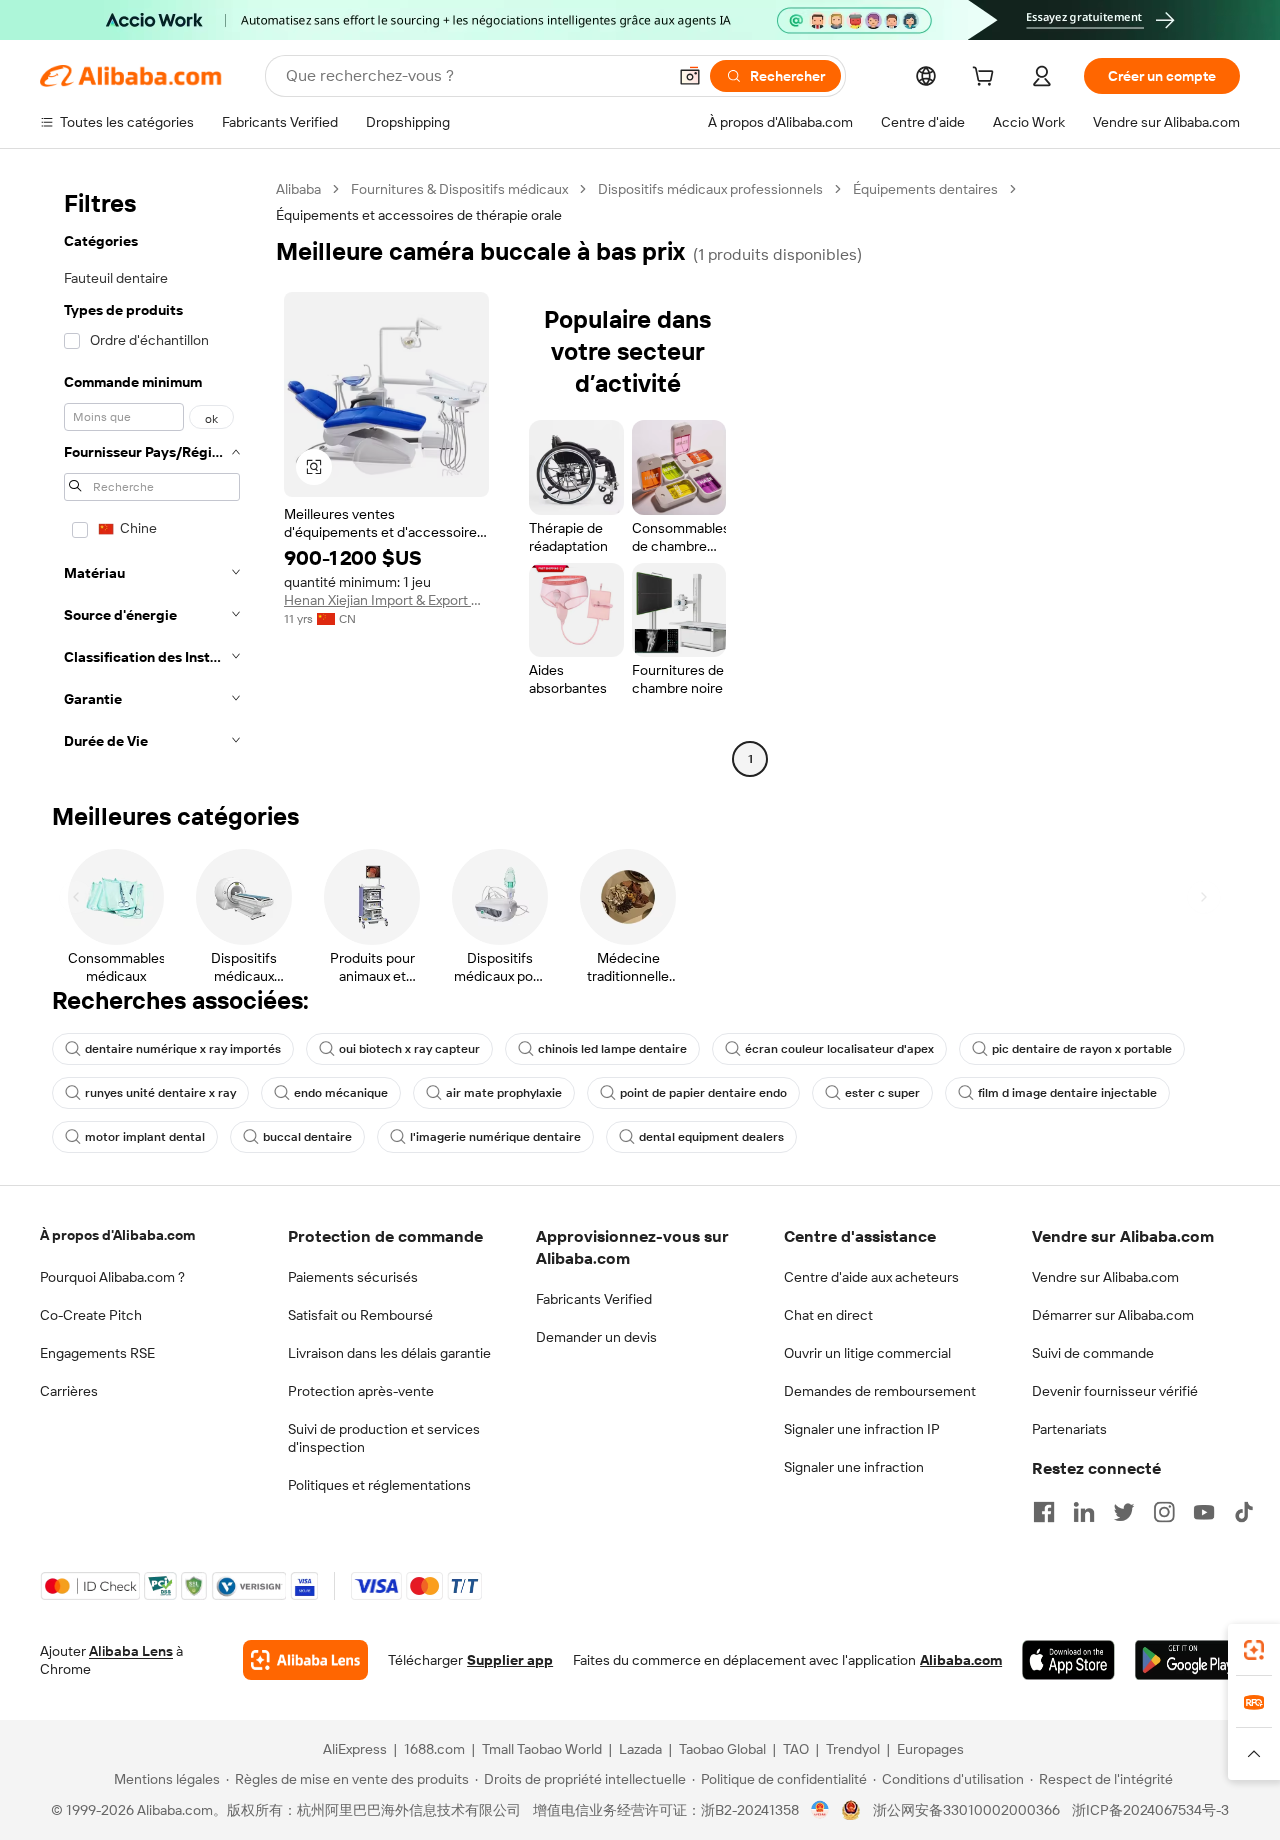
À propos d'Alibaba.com (117, 1235)
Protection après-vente (361, 1391)
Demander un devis (596, 1337)
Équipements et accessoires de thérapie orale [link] (419, 215)
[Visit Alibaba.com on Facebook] (1044, 1512)
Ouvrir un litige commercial (867, 1353)
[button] (690, 76)
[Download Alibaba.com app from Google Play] (1187, 1660)
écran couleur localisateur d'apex (839, 1049)
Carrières (69, 1391)
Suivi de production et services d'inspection (384, 1438)
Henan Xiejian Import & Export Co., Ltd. (386, 600)
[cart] (987, 79)
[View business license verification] (820, 1810)
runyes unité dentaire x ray (160, 1093)
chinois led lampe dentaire (612, 1049)
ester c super (882, 1093)
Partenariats (1069, 1429)
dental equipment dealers (711, 1137)
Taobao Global (722, 1749)
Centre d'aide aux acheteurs (871, 1277)
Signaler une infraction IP (862, 1429)
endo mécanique (341, 1093)
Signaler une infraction (854, 1467)
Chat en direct (828, 1315)
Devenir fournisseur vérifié (1115, 1391)
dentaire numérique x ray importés (183, 1049)
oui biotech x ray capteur (409, 1049)
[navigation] (152, 476)
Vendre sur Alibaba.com (1105, 1277)
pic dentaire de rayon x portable (1082, 1049)
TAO (796, 1749)
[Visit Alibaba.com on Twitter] (1124, 1512)
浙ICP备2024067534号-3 (1150, 1810)
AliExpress (355, 1749)
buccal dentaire (307, 1137)
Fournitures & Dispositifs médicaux (459, 189)
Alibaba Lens (131, 1651)
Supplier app (510, 1660)
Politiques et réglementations (379, 1485)
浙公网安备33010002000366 (966, 1810)
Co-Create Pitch (91, 1315)
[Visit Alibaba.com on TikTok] (1244, 1512)
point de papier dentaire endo (703, 1093)
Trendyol (853, 1749)
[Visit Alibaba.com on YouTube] (1204, 1512)
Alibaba (298, 189)
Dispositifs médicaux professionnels (710, 189)
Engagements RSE (97, 1353)
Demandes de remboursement (880, 1391)
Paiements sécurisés (353, 1277)
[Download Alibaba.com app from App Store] (1068, 1660)
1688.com (434, 1749)
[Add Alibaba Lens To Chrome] (305, 1660)
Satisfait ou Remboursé (360, 1315)
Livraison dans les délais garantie (389, 1353)
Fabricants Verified (594, 1299)
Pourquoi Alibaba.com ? (112, 1277)
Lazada (640, 1749)
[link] (1254, 1650)
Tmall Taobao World (542, 1749)
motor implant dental (145, 1137)
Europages (930, 1749)
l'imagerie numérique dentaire (495, 1137)
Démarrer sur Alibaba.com (1113, 1315)
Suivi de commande (1093, 1353)
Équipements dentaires (925, 189)
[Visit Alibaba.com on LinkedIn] (1084, 1512)
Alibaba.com (961, 1660)
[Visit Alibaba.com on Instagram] (1164, 1512)
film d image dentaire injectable (1067, 1093)
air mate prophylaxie (504, 1093)
